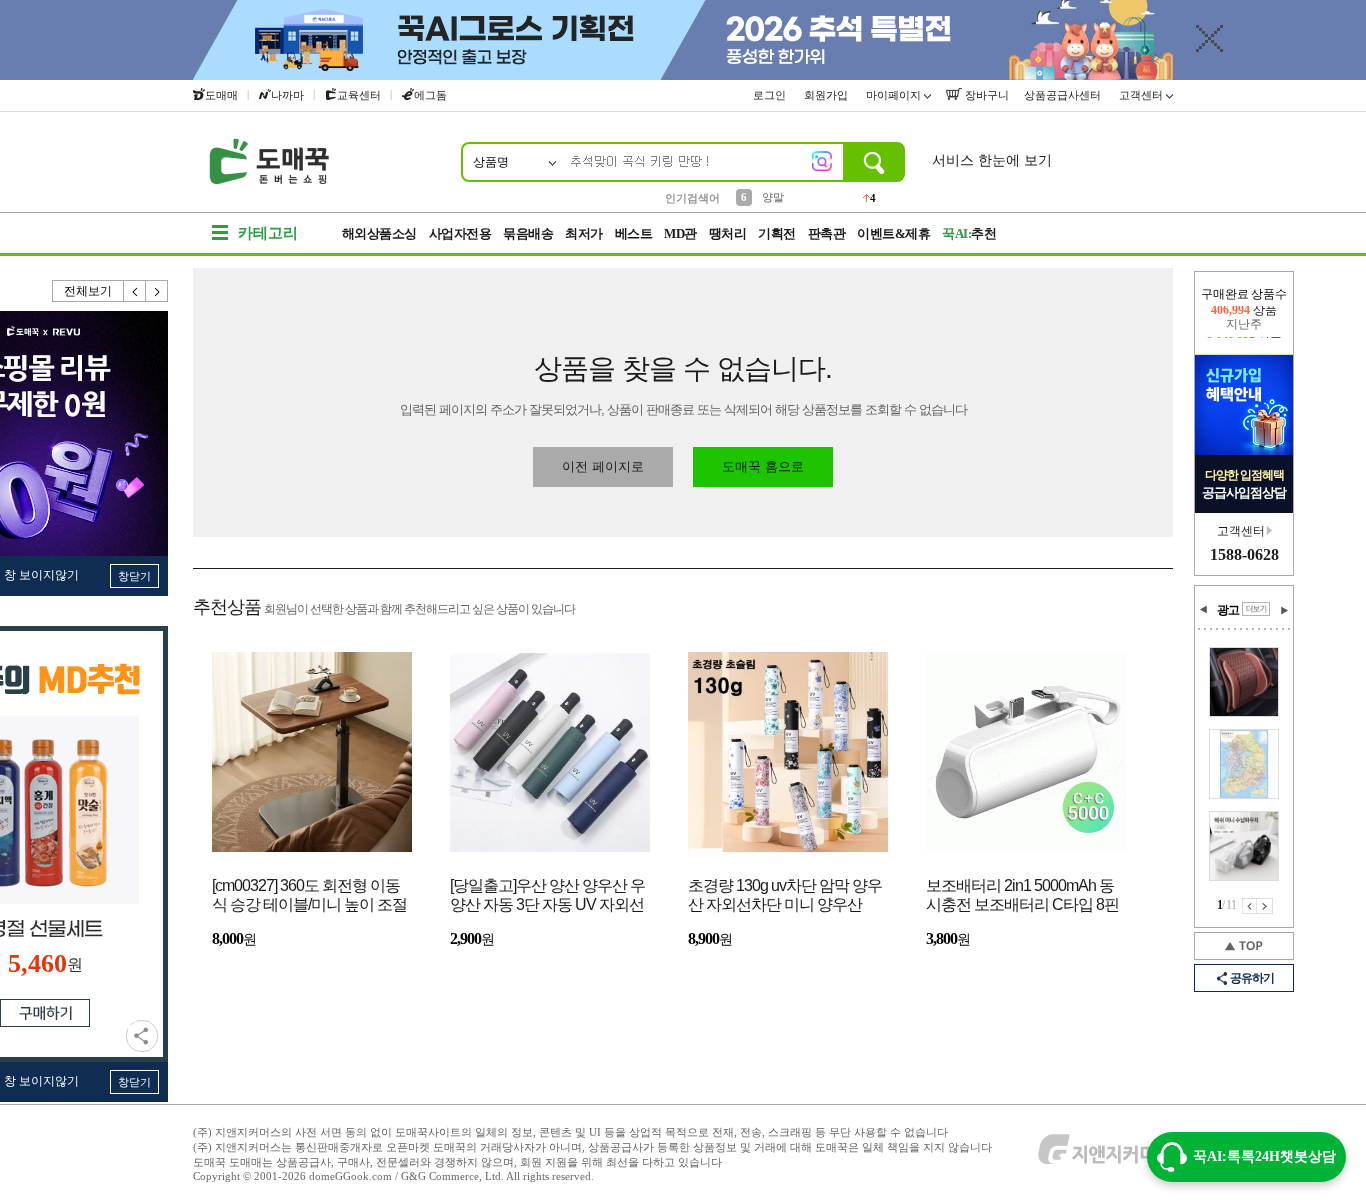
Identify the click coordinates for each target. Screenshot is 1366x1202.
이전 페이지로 (603, 466)
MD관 (680, 233)
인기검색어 (692, 198)
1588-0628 (1244, 554)
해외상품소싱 (379, 233)
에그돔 (430, 95)
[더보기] (1256, 609)
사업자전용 (460, 233)
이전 (135, 291)
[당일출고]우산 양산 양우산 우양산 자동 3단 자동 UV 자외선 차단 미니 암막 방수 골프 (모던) (547, 896)
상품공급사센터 (1064, 95)
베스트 (634, 233)
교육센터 (359, 95)
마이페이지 (895, 95)
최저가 (584, 233)
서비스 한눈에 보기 (992, 160)
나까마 (287, 95)
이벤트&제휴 (893, 233)
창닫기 (134, 576)
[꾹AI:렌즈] (822, 161)
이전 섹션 (1204, 610)
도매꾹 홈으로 (763, 466)
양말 (773, 197)
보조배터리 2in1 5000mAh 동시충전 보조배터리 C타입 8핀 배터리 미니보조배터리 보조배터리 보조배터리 (1022, 896)
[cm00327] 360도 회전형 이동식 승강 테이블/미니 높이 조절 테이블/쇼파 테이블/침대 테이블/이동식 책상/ (309, 896)
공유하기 (142, 1036)
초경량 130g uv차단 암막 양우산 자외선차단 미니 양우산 (785, 895)
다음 (157, 291)
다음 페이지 (1265, 906)
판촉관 (827, 233)
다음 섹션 (1284, 610)
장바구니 (985, 95)
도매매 (221, 95)
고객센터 (1142, 95)
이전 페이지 (1249, 906)
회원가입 (827, 95)
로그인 (771, 95)
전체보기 (88, 291)
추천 (969, 233)
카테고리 (268, 233)
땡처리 (728, 233)
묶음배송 (528, 233)
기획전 (777, 233)
